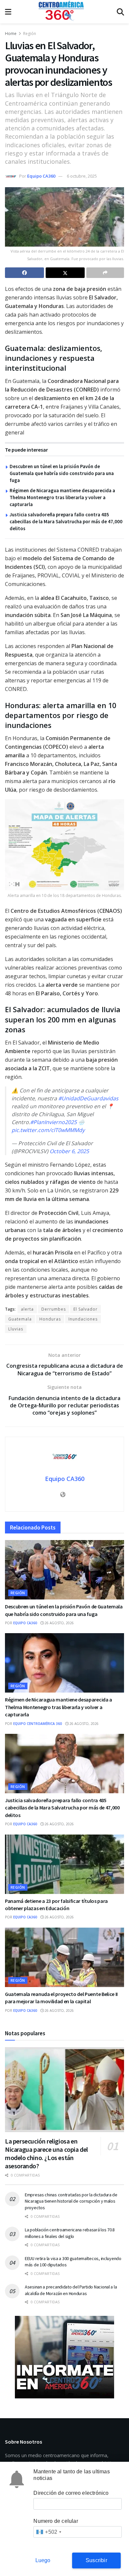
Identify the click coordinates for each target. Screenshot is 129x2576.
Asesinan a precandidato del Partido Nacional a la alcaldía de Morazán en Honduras (71, 2290)
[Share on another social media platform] (105, 273)
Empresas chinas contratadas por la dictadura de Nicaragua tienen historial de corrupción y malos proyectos (71, 2201)
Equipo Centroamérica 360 (38, 1724)
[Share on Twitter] (65, 273)
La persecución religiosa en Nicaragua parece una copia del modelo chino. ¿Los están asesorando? (46, 2153)
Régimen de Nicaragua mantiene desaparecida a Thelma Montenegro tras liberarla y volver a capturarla (62, 497)
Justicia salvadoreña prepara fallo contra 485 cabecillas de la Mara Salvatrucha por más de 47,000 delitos (66, 521)
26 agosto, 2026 (59, 1623)
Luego (43, 2560)
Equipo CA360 (41, 176)
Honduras (50, 1319)
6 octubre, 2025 (82, 176)
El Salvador (86, 1309)
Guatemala (20, 1319)
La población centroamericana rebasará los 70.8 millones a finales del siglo (70, 2233)
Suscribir (96, 2560)
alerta (27, 1309)
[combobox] (48, 2532)
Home (11, 34)
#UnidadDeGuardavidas (88, 1098)
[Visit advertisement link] (64, 2357)
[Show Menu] (8, 12)
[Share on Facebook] (24, 273)
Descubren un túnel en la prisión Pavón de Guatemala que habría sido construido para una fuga (62, 473)
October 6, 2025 (69, 1151)
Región (30, 34)
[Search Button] (120, 12)
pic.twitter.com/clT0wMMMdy (48, 1130)
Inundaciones (83, 1319)
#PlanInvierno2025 (53, 1122)
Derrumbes (54, 1309)
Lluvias (16, 1329)
